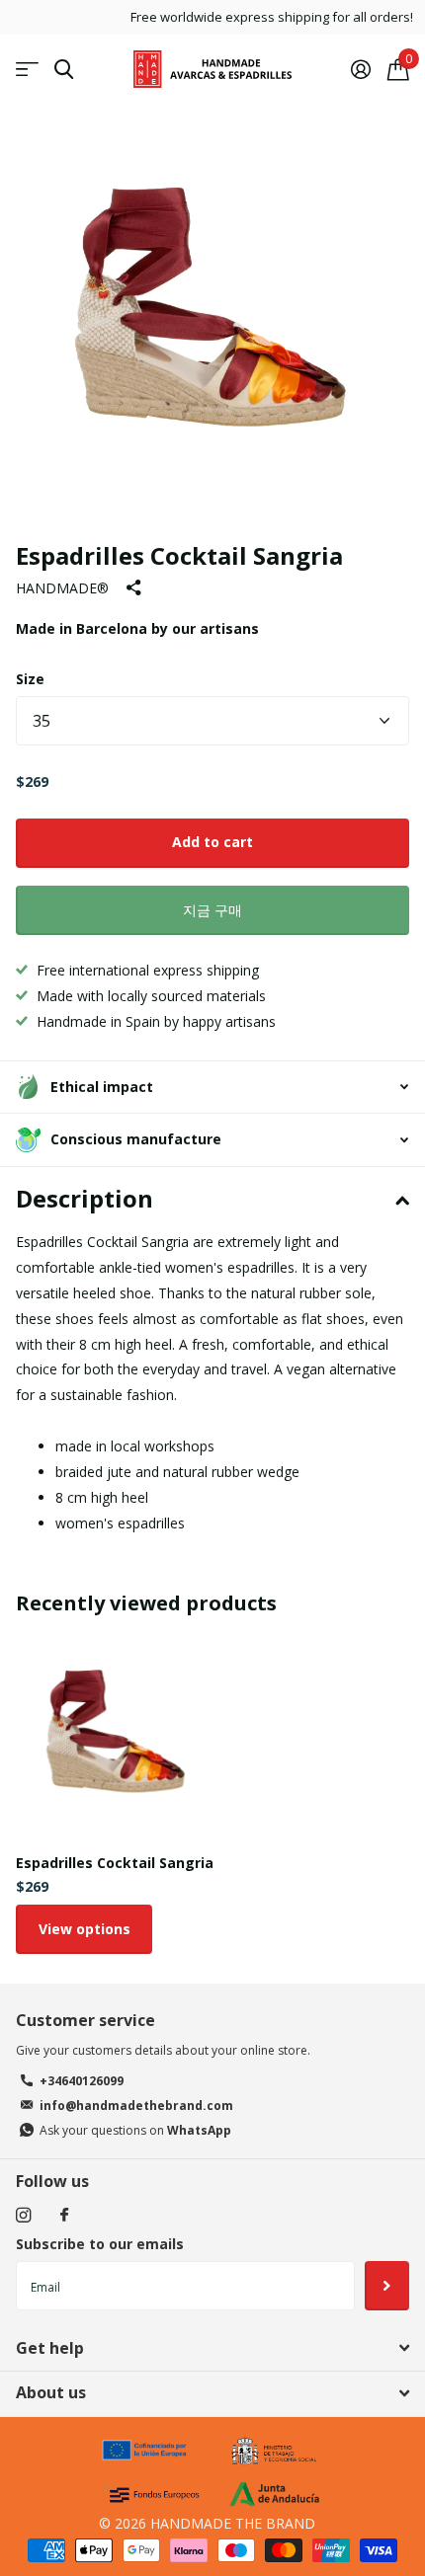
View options (85, 1929)
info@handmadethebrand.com (136, 2106)
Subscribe (387, 2286)
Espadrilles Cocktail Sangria (115, 1863)
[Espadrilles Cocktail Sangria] (117, 1738)
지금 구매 (212, 910)
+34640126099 (82, 2081)
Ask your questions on (135, 2130)
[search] (64, 70)
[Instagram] (23, 2215)
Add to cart (212, 842)
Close (212, 2348)
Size (30, 679)
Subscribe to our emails (100, 2244)
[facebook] (64, 2216)
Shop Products (27, 70)
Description (85, 1198)
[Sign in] (360, 69)
